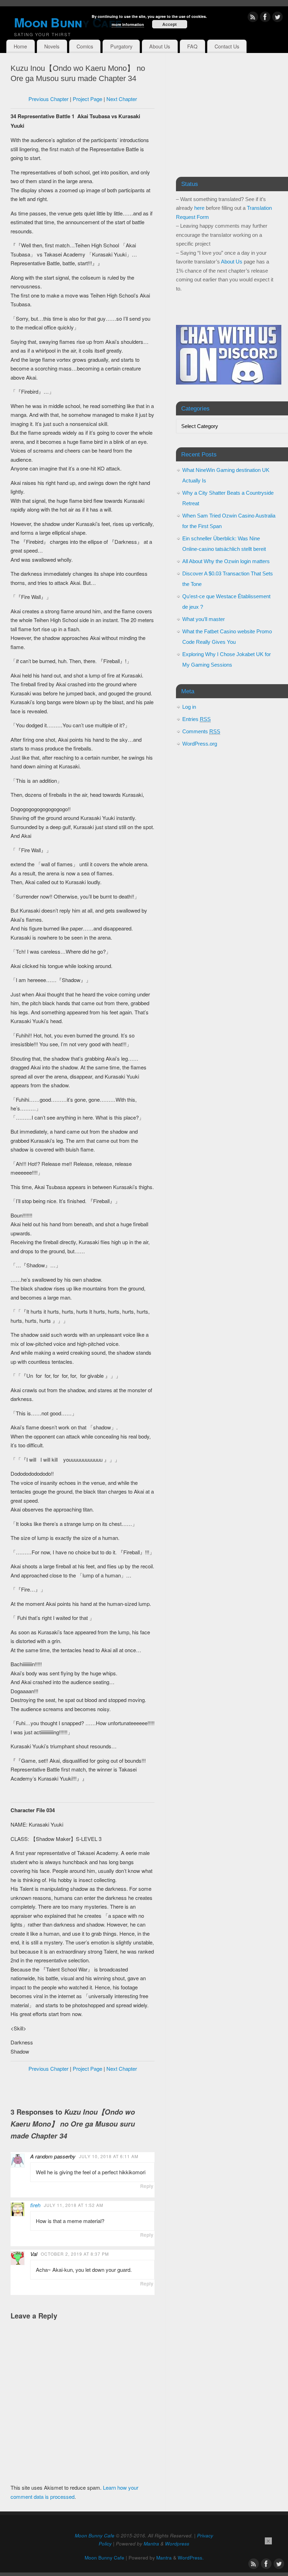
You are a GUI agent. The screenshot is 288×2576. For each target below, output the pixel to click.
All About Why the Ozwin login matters (226, 561)
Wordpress (177, 2544)
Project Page (87, 99)
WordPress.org (200, 744)
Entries (197, 719)
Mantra (151, 2544)
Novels (52, 46)
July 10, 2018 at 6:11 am (109, 2156)
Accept (169, 24)
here (199, 208)
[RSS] (253, 18)
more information (128, 24)
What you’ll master (204, 619)
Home (20, 46)
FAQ (192, 46)
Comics (85, 46)
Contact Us (227, 46)
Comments (201, 731)
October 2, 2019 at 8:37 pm (75, 2254)
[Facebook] (265, 18)
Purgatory (121, 46)
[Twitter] (277, 18)
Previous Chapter (48, 99)
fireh (35, 2205)
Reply (147, 2186)
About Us (160, 46)
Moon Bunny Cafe (95, 2535)
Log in (189, 707)
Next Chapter (122, 99)
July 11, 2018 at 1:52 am (74, 2205)
